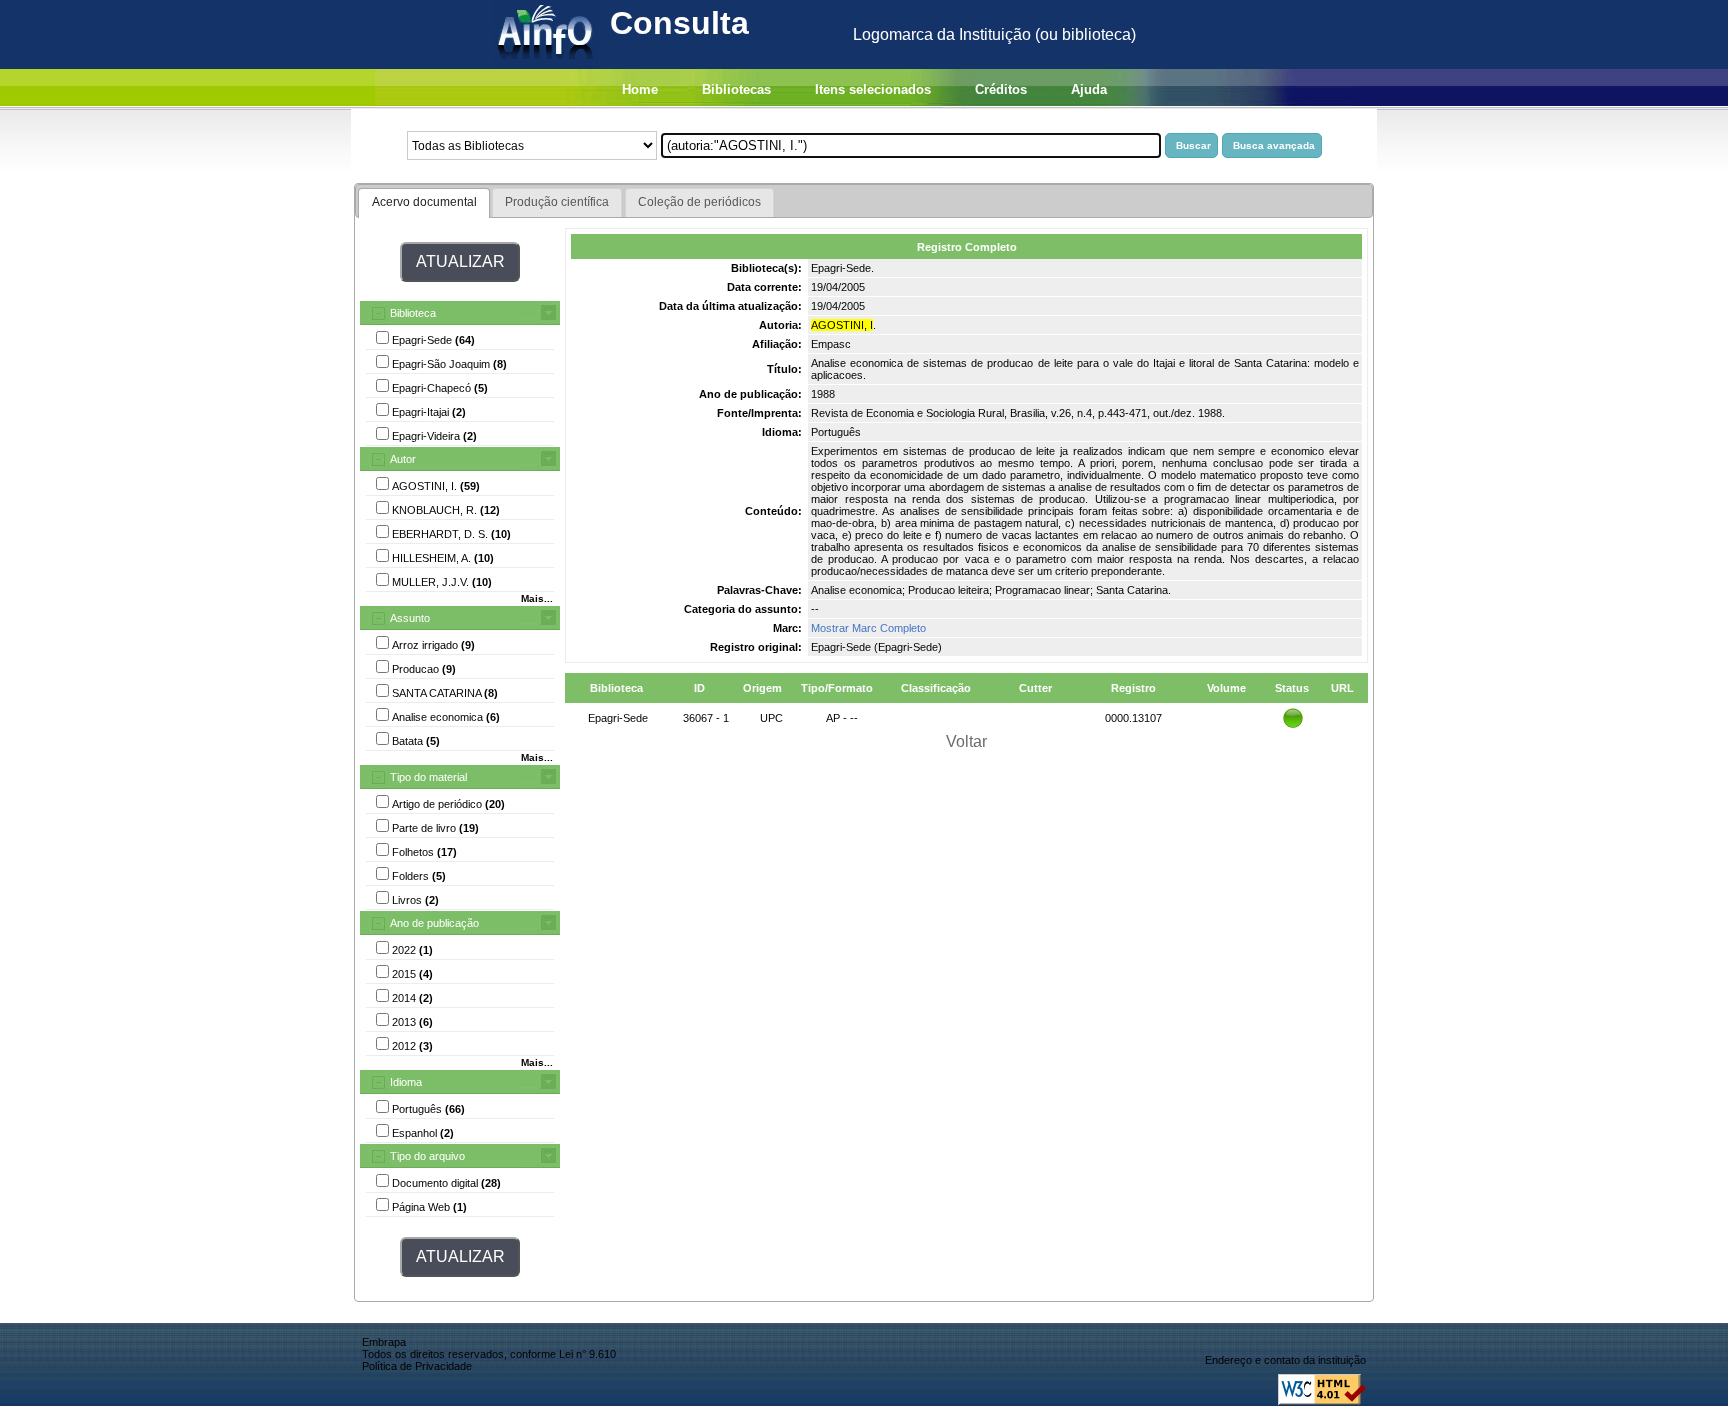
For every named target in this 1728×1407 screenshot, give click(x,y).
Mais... (537, 598)
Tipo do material (428, 777)
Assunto (410, 618)
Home (640, 89)
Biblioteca (413, 313)
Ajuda (1089, 89)
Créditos (1001, 89)
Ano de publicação (434, 923)
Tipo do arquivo (427, 1156)
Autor (403, 459)
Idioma (406, 1082)
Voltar (966, 741)
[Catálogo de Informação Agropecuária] (546, 63)
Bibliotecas (736, 89)
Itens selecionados (873, 89)
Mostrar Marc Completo (868, 628)
